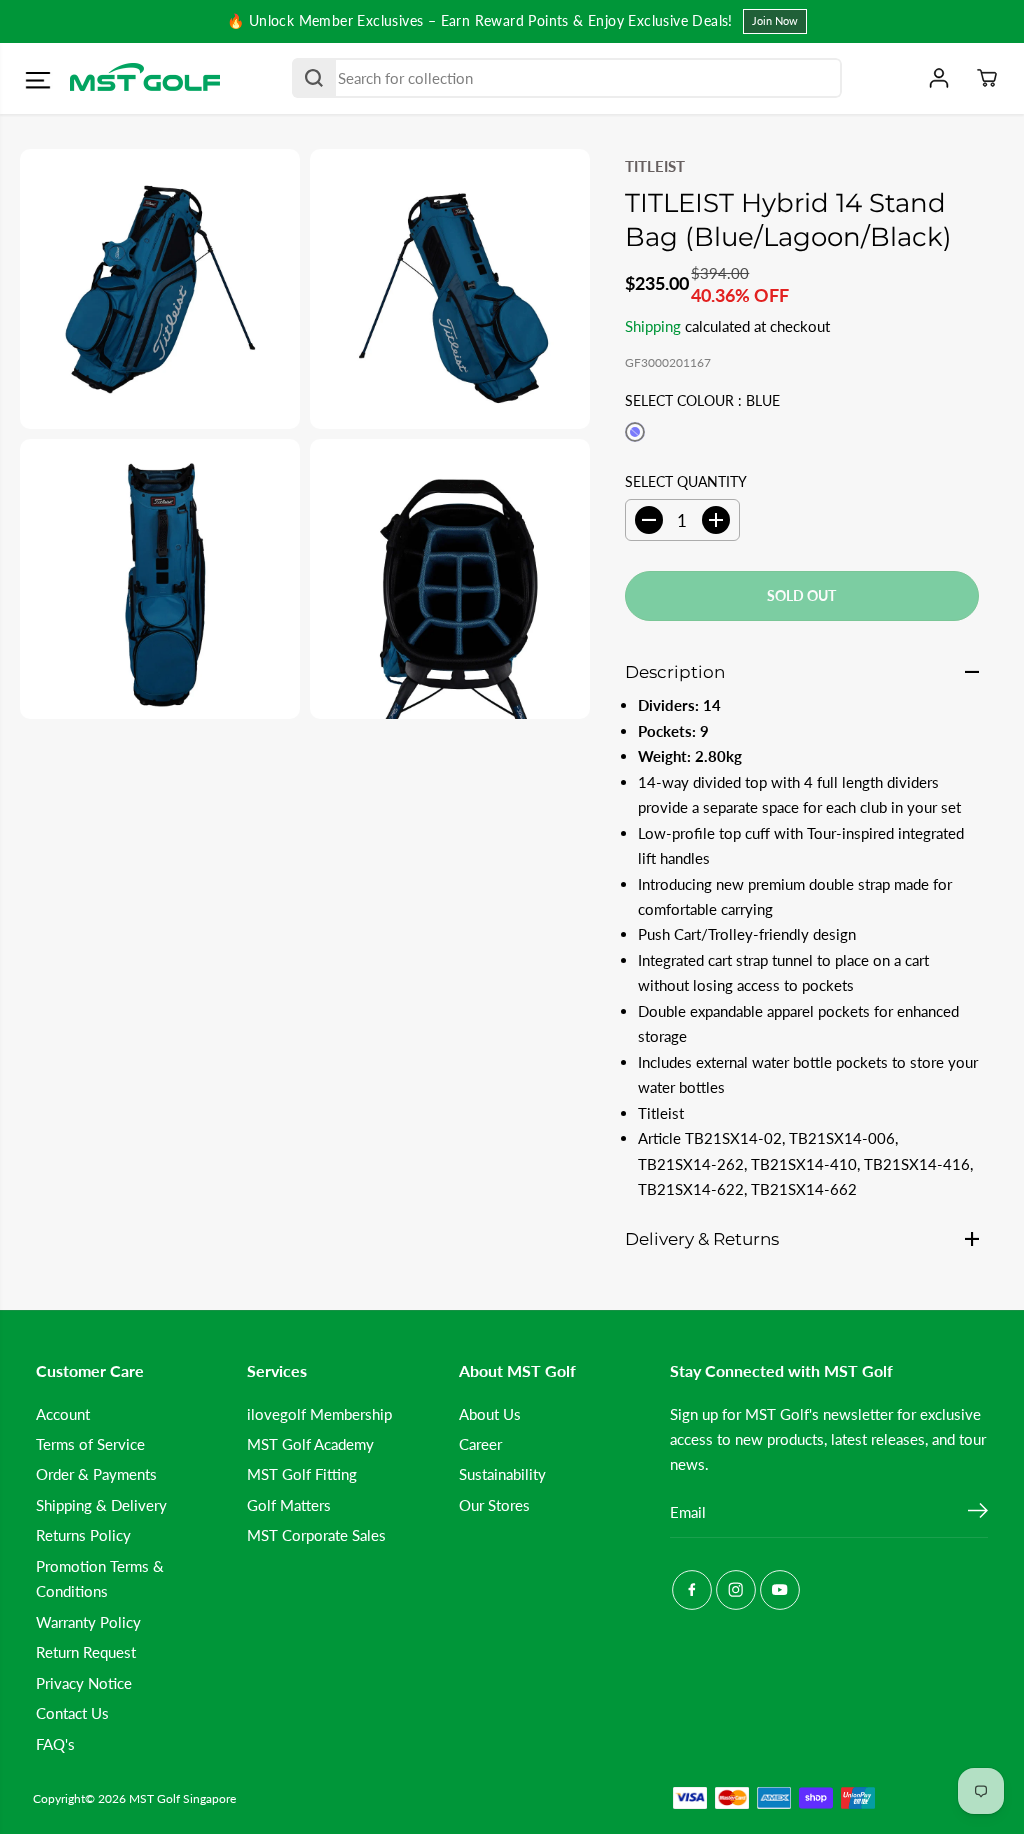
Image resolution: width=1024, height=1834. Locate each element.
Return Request (86, 1652)
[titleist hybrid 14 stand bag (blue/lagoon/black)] (160, 289)
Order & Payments (96, 1474)
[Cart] (987, 78)
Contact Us (72, 1713)
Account (63, 1414)
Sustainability (502, 1474)
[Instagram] (736, 1590)
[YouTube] (780, 1590)
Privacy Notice (84, 1683)
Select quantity (686, 481)
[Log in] (939, 78)
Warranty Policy (88, 1622)
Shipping (653, 326)
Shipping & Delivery (101, 1505)
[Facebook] (692, 1590)
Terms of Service (90, 1444)
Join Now (775, 20)
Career (480, 1444)
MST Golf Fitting (302, 1474)
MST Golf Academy (310, 1444)
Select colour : (702, 400)
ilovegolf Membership (319, 1414)
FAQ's (55, 1744)
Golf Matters (289, 1505)
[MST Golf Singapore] (145, 78)
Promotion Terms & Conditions (100, 1578)
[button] (37, 81)
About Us (490, 1414)
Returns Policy (83, 1535)
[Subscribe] (978, 1513)
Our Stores (494, 1505)
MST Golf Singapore (182, 1798)
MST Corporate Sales (316, 1535)
